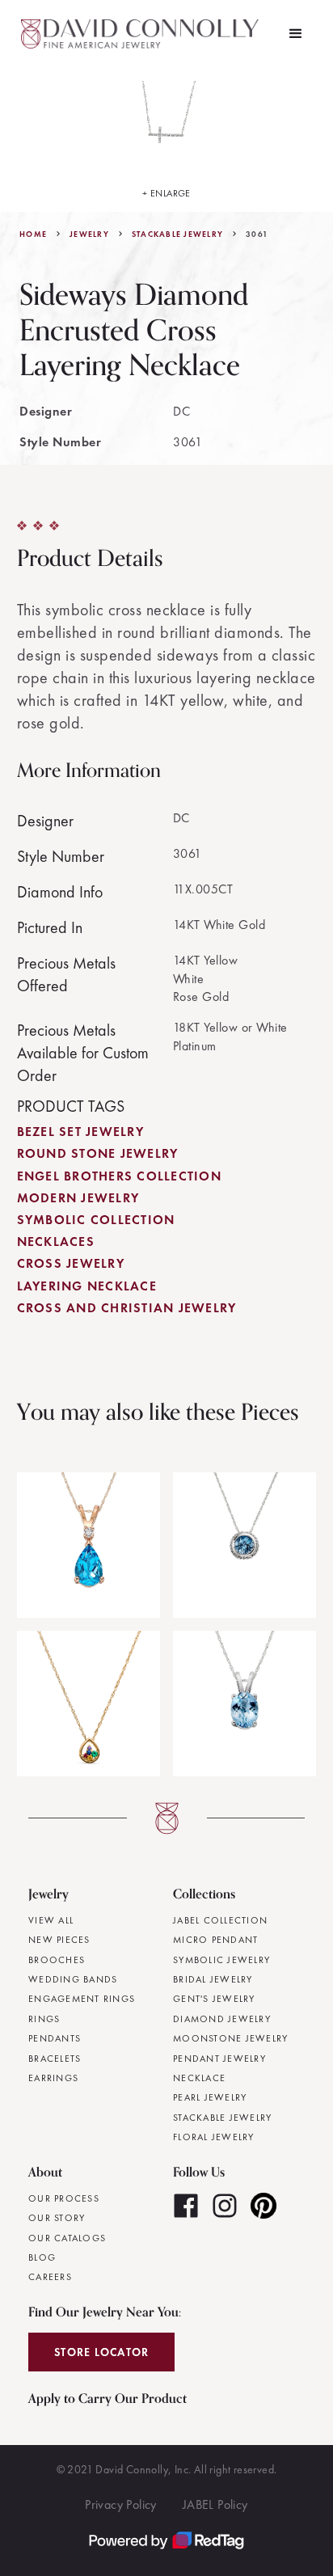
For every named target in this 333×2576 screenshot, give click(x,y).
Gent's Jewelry (214, 1999)
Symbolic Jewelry (221, 1960)
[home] (142, 34)
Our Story (57, 2218)
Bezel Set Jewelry (80, 1132)
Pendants (55, 2038)
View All (51, 1920)
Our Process (64, 2198)
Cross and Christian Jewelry (127, 1308)
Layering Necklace (87, 1286)
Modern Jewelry (78, 1198)
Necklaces (56, 1242)
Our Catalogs (67, 2238)
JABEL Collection (220, 1920)
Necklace (199, 2078)
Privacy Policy (121, 2504)
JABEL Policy (215, 2504)
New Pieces (59, 1940)
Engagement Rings (82, 1999)
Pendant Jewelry (219, 2059)
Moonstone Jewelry (230, 2038)
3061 (257, 234)
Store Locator (101, 2352)
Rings (44, 2019)
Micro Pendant (215, 1940)
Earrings (53, 2078)
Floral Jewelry (214, 2137)
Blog (42, 2257)
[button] (296, 34)
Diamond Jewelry (222, 2019)
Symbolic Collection (96, 1220)
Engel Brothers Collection (119, 1176)
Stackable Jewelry (177, 234)
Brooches (57, 1960)
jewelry (89, 234)
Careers (50, 2277)
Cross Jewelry (71, 1263)
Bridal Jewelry (213, 1979)
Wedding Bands (73, 1979)
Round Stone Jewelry (98, 1153)
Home (33, 234)
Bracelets (55, 2059)
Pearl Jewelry (210, 2097)
